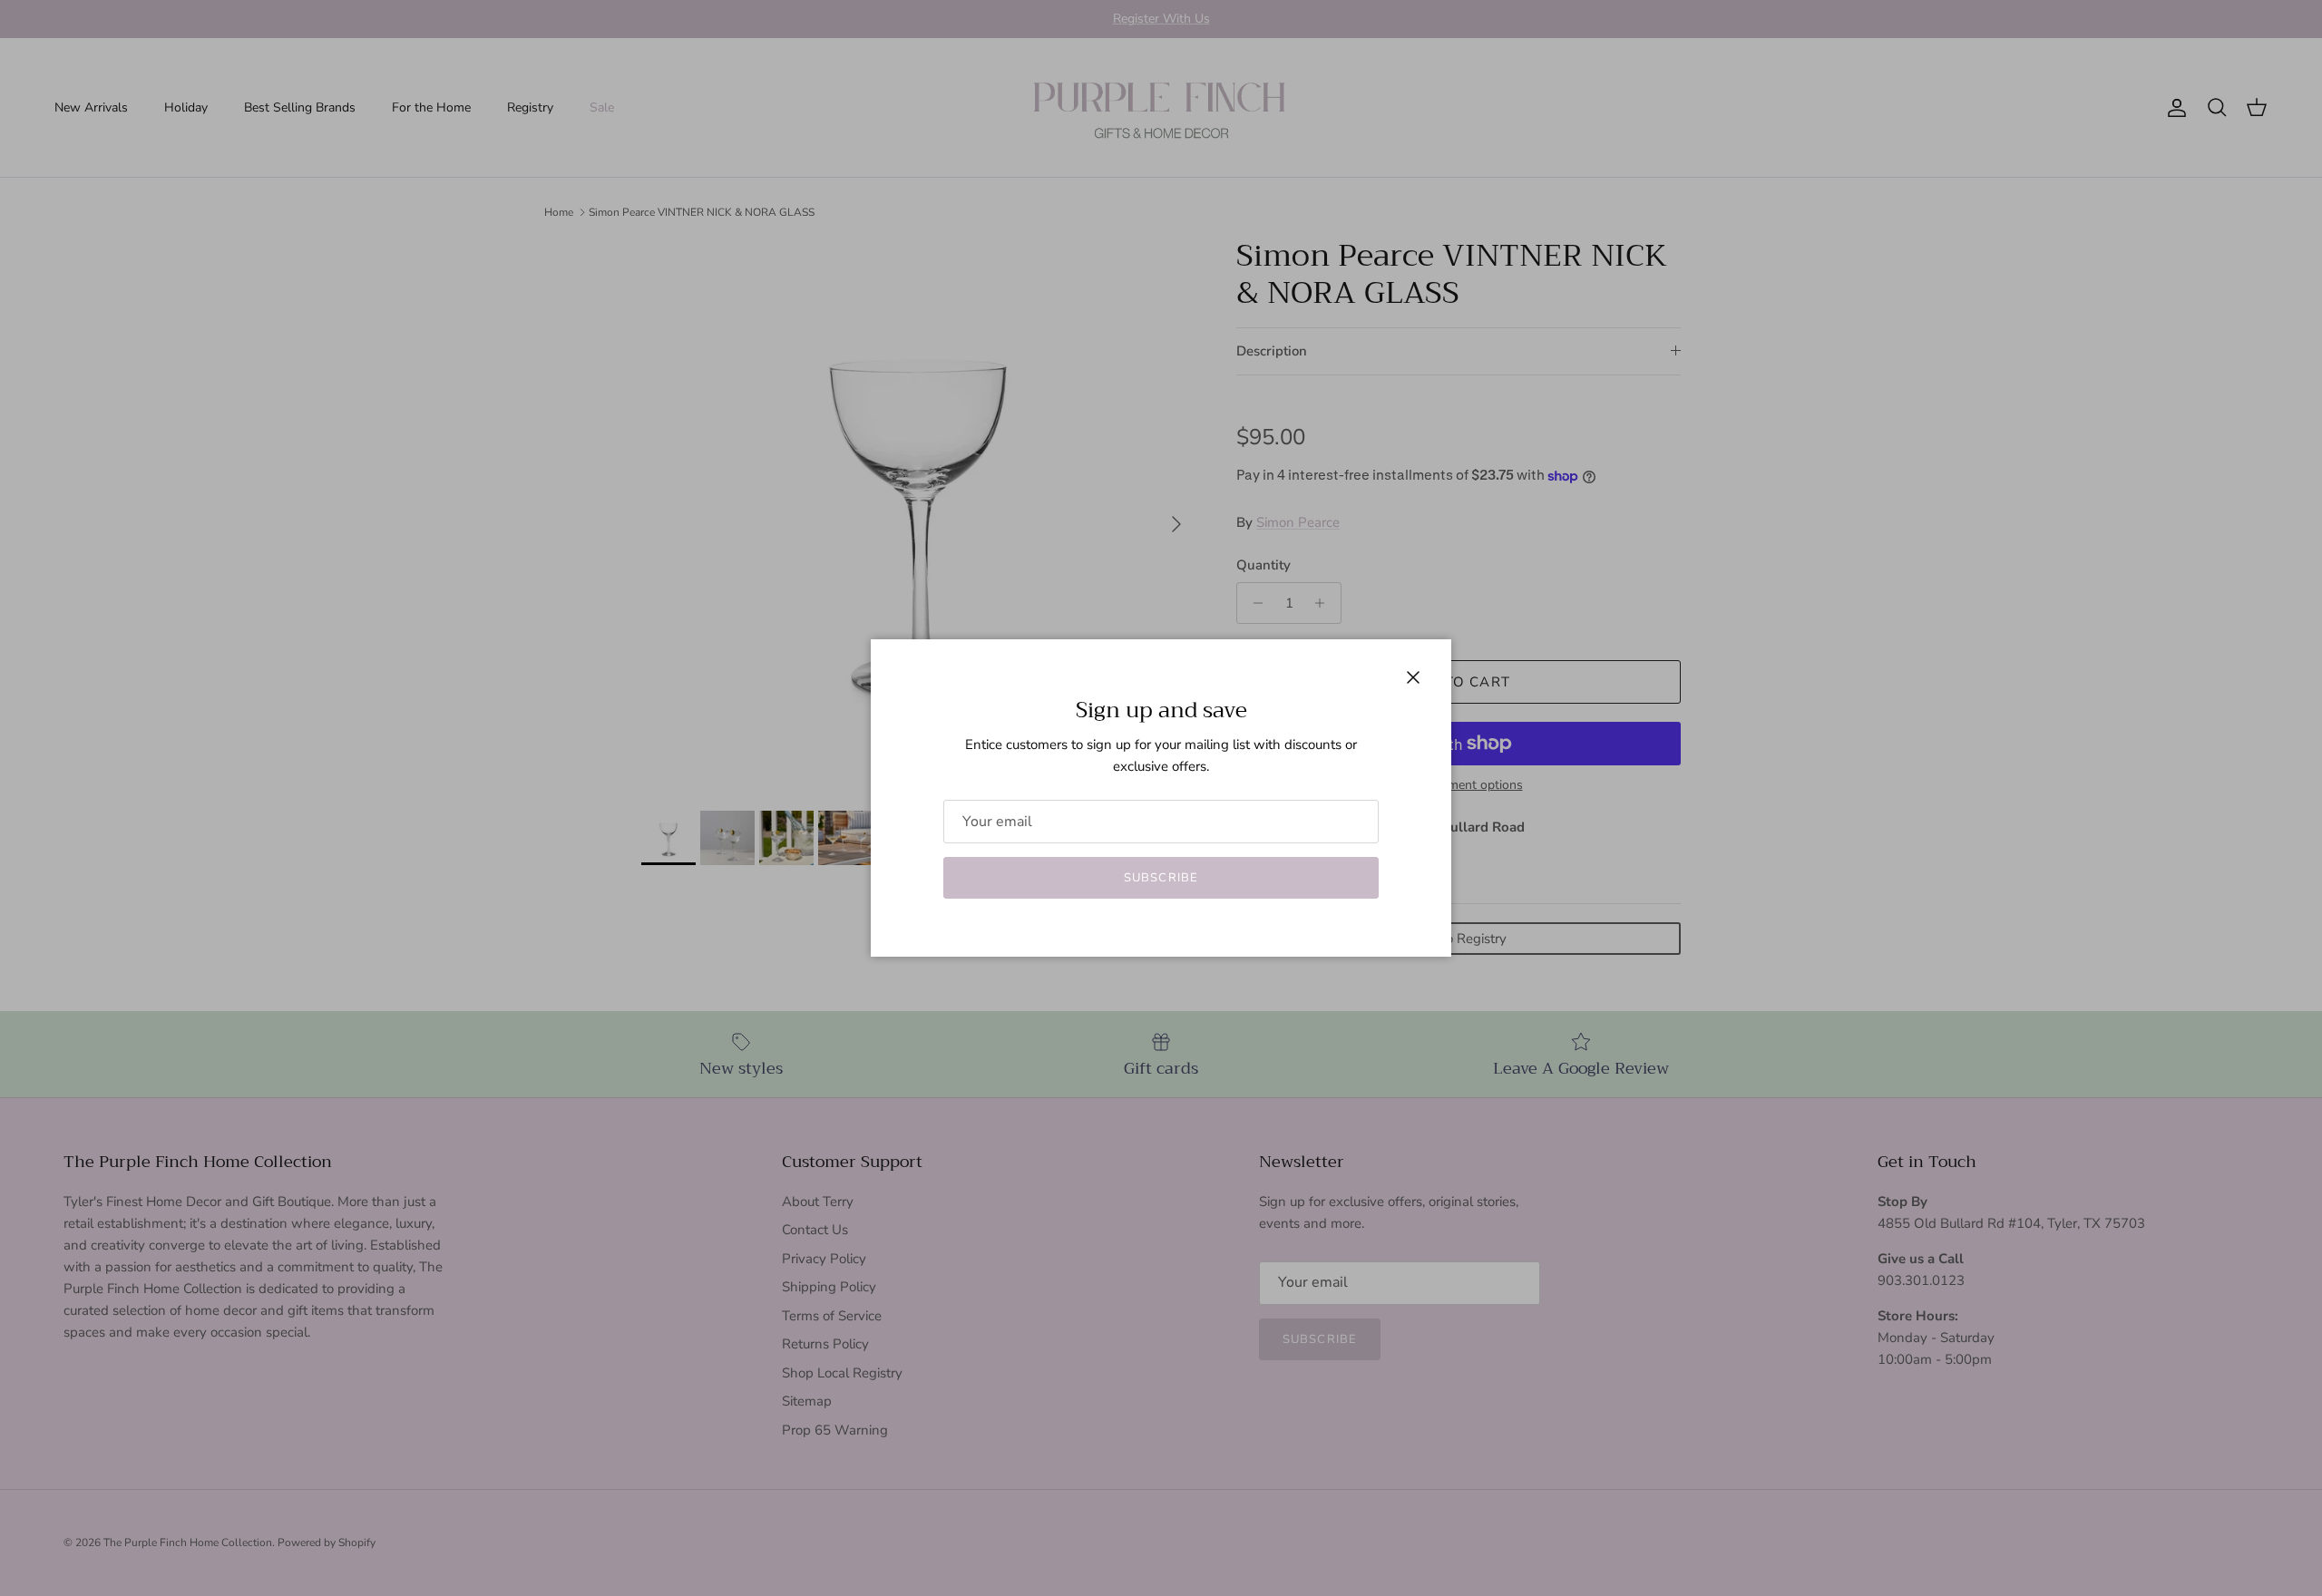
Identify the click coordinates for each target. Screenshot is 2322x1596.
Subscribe (1161, 878)
